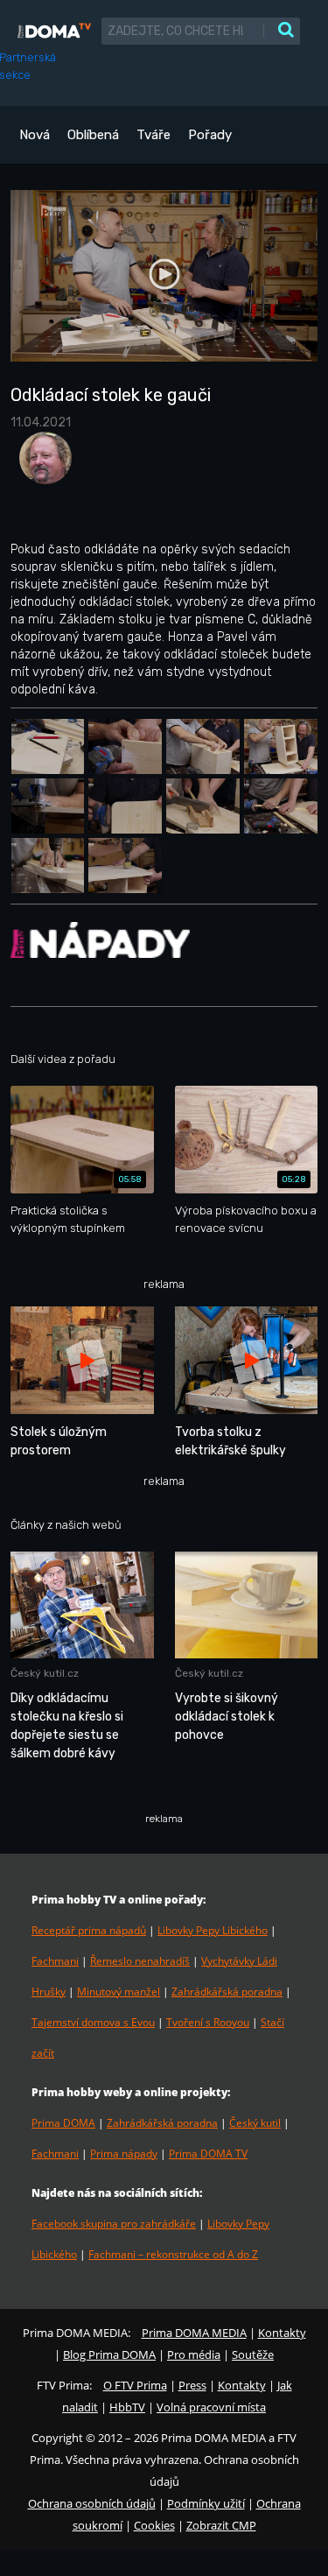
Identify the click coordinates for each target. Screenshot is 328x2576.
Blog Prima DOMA (109, 2354)
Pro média (194, 2354)
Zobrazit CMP (221, 2525)
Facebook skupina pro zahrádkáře (114, 2224)
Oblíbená (93, 135)
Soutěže (253, 2354)
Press (192, 2385)
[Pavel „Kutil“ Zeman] (41, 464)
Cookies (154, 2525)
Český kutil (255, 2123)
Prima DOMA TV (208, 2154)
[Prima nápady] (100, 939)
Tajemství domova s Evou (93, 2022)
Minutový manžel (119, 1992)
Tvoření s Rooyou (208, 2022)
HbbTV (127, 2407)
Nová (35, 135)
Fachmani (55, 1961)
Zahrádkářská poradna (227, 1992)
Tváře (154, 135)
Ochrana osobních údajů (92, 2503)
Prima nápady (124, 2154)
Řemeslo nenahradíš (140, 1961)
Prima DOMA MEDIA (194, 2333)
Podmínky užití (206, 2503)
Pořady (210, 135)
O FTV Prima (135, 2385)
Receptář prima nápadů (89, 1930)
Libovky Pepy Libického (213, 1930)
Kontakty (282, 2333)
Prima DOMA (63, 2123)
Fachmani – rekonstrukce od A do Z (173, 2254)
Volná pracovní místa (211, 2407)
